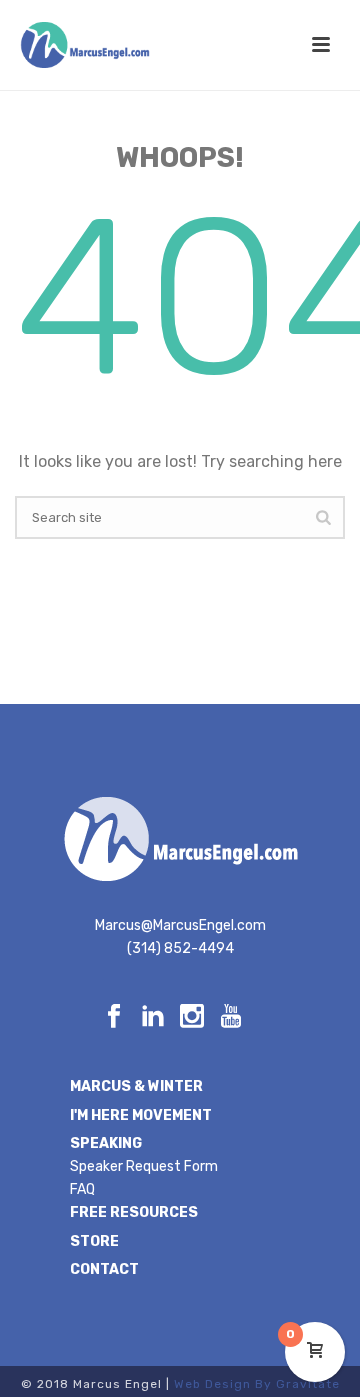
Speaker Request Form (144, 1166)
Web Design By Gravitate (257, 1384)
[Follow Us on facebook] (114, 1017)
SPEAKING (106, 1143)
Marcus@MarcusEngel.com (180, 925)
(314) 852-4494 (180, 948)
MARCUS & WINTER (136, 1086)
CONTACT (104, 1269)
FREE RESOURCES (134, 1212)
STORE (94, 1241)
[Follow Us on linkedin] (153, 1017)
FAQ (82, 1189)
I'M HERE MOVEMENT (141, 1115)
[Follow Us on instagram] (192, 1017)
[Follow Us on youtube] (231, 1017)
